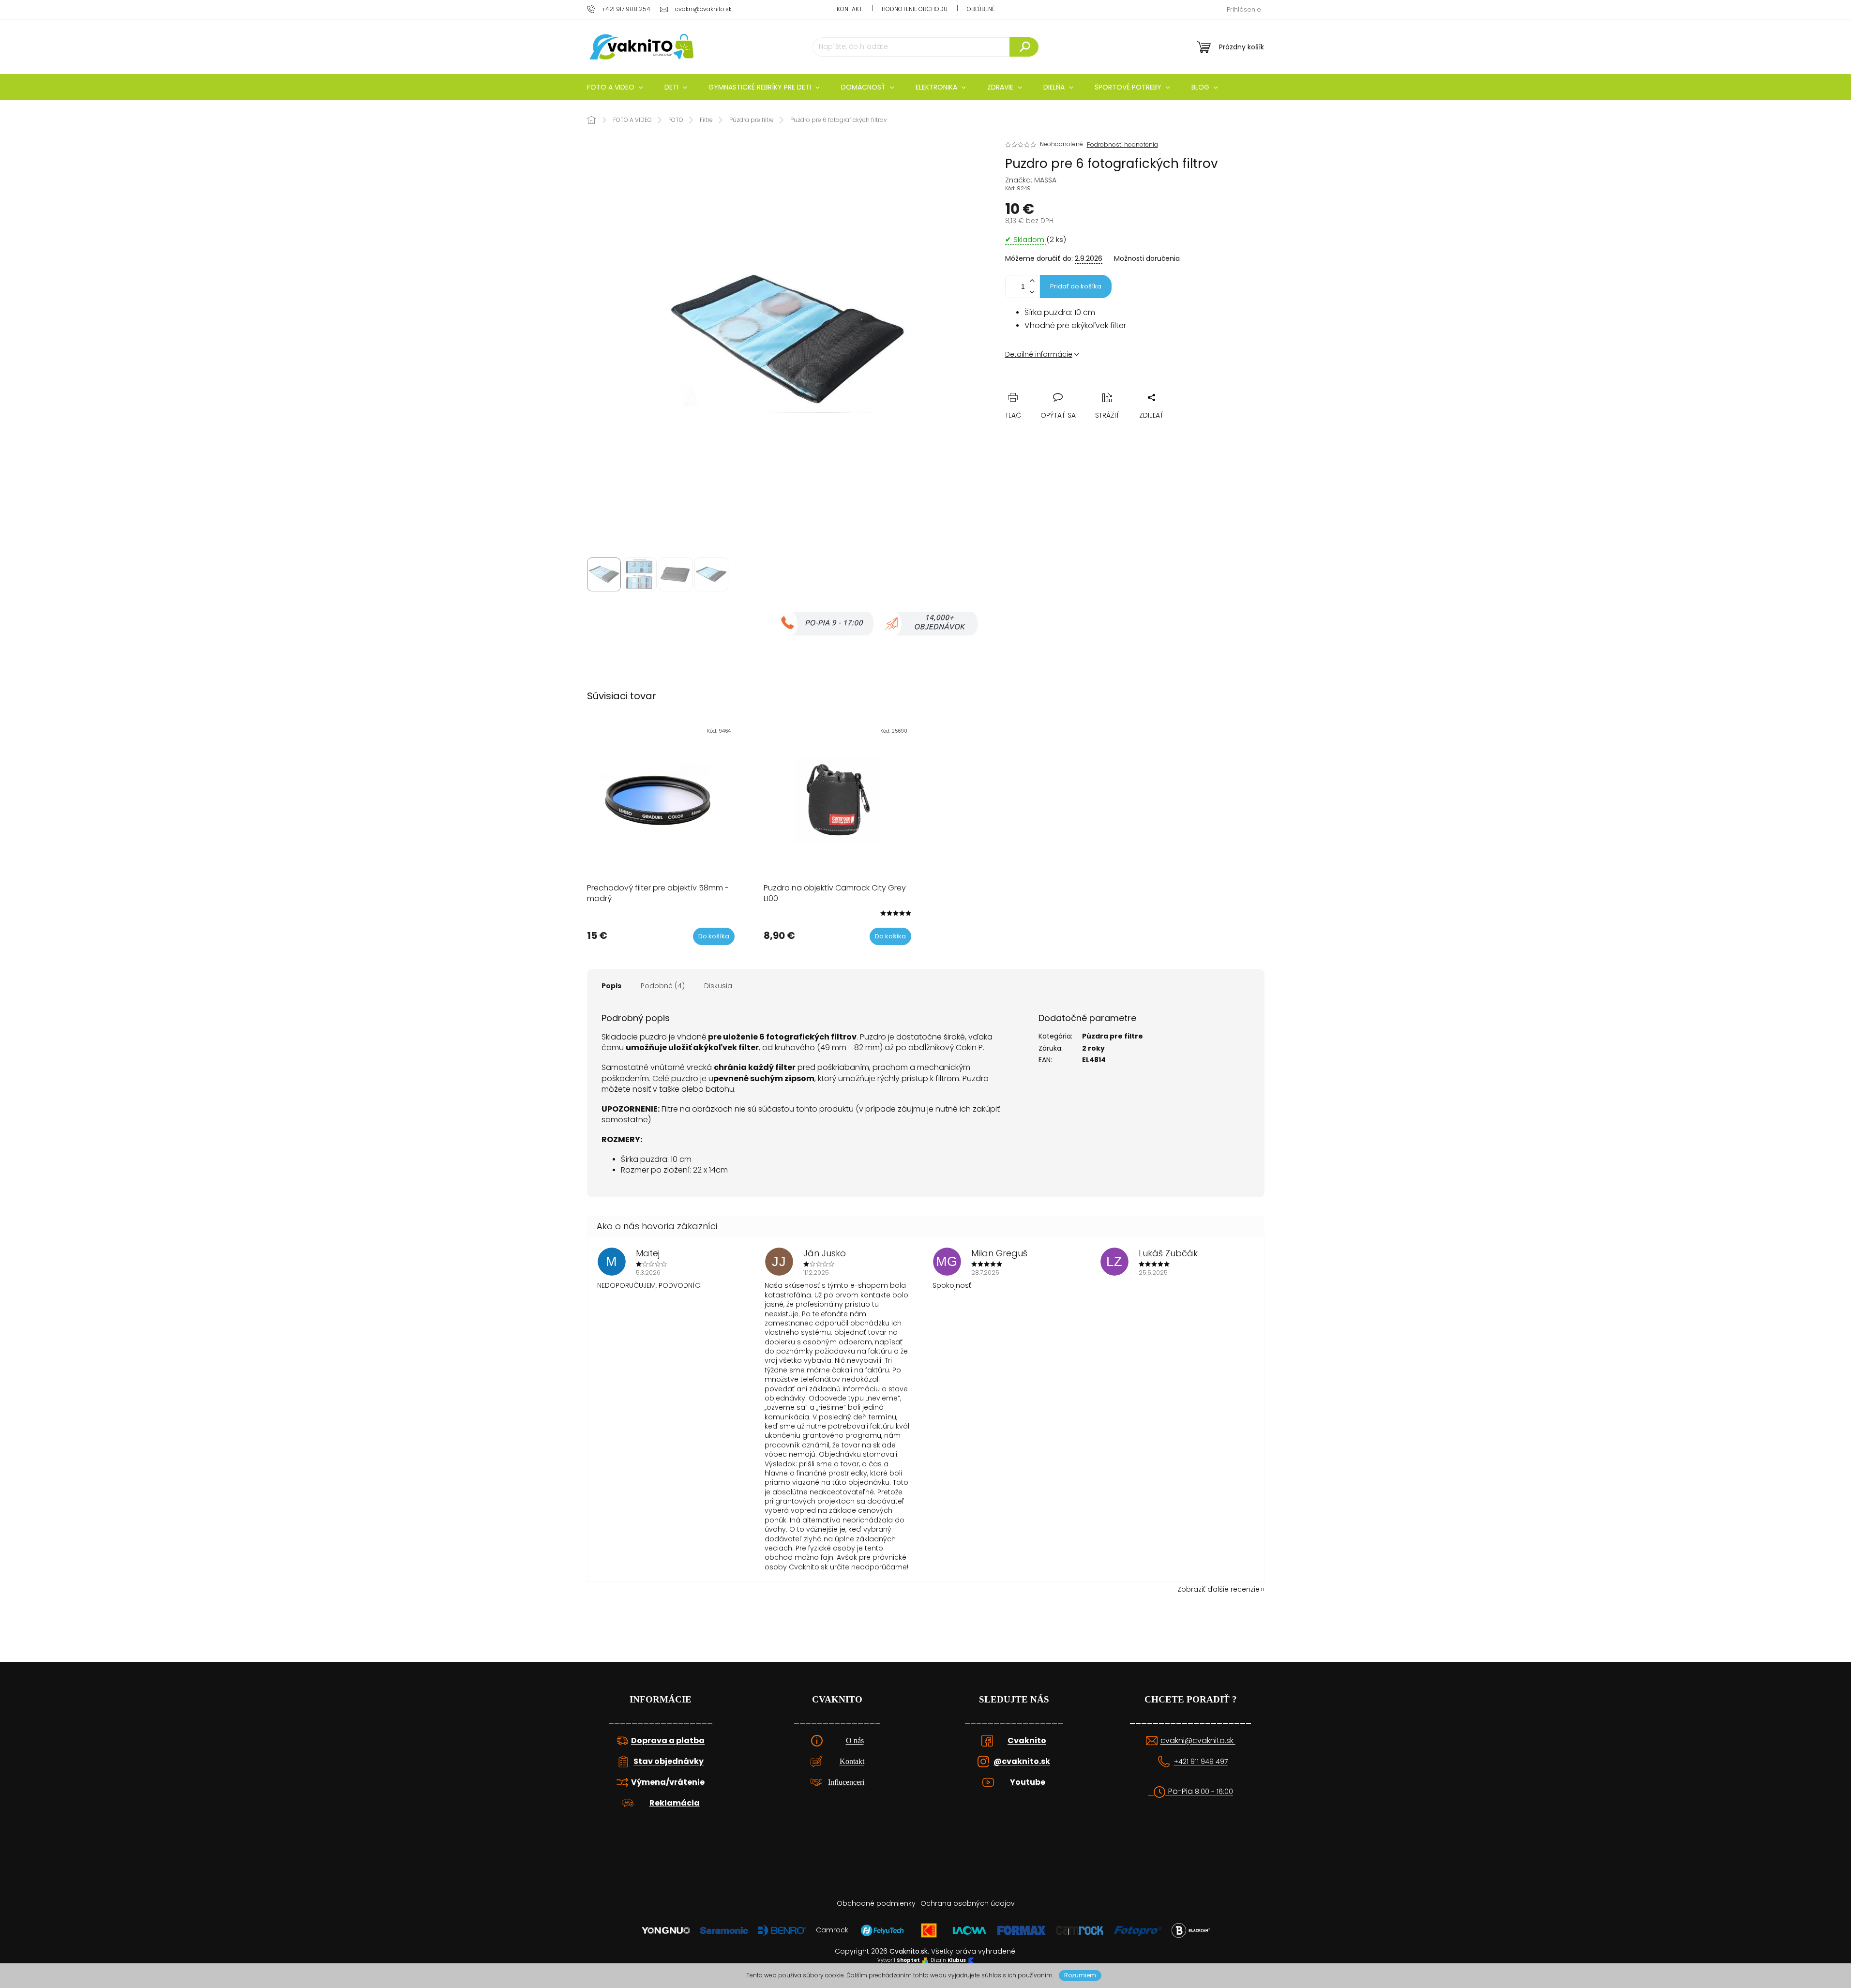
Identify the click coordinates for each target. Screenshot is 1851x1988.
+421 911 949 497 (1201, 1762)
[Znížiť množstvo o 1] (1032, 292)
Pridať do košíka (1076, 286)
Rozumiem (1080, 1975)
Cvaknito (1027, 1741)
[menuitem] (615, 87)
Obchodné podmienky (876, 1903)
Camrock (832, 1930)
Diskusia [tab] (718, 986)
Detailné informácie (1039, 354)
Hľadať (1024, 47)
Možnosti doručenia (1147, 259)
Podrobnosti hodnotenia (1122, 145)
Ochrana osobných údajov (968, 1903)
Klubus (957, 1960)
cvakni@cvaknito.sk (1198, 1741)
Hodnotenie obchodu (915, 9)
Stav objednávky (669, 1762)
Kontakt (850, 9)
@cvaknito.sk (1022, 1762)
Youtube (1028, 1782)
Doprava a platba (668, 1741)
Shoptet (908, 1960)
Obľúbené (981, 9)
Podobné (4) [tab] (663, 986)
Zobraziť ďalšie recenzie (1219, 1589)
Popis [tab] (611, 986)
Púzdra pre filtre (1113, 1036)
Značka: (1031, 180)
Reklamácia (675, 1803)
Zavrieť (1079, 386)
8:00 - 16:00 (1214, 1792)
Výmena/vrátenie (668, 1782)
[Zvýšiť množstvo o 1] (1032, 281)
